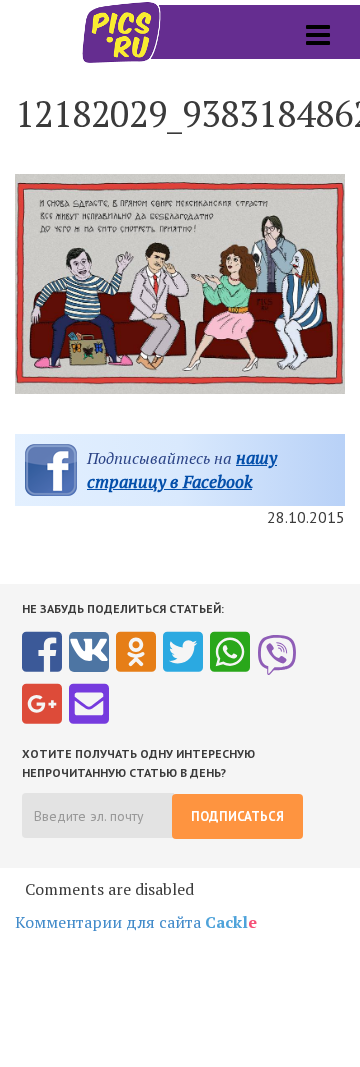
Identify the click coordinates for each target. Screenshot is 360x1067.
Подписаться (237, 816)
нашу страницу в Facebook (182, 469)
